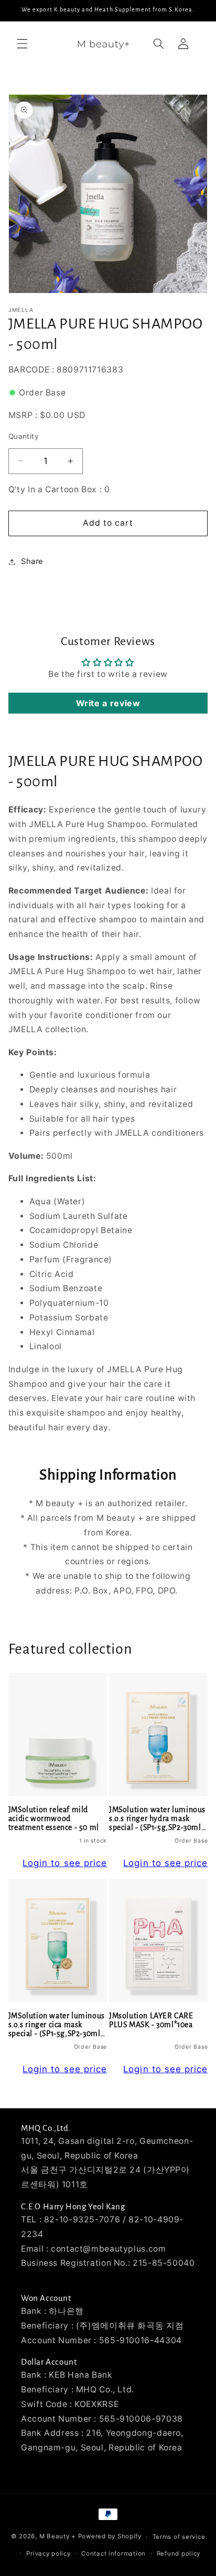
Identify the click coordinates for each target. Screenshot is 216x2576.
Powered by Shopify (110, 2537)
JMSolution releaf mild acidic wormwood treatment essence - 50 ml (54, 1819)
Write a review (108, 703)
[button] (22, 44)
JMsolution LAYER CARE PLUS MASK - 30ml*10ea (151, 2020)
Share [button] (32, 561)
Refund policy (179, 2554)
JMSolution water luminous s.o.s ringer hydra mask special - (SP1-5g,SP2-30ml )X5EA (157, 1819)
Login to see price (65, 1863)
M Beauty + (58, 2537)
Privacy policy (48, 2554)
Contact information (114, 2554)
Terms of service (179, 2537)
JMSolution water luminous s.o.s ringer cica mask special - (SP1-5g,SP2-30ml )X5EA (57, 2025)
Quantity (24, 436)
